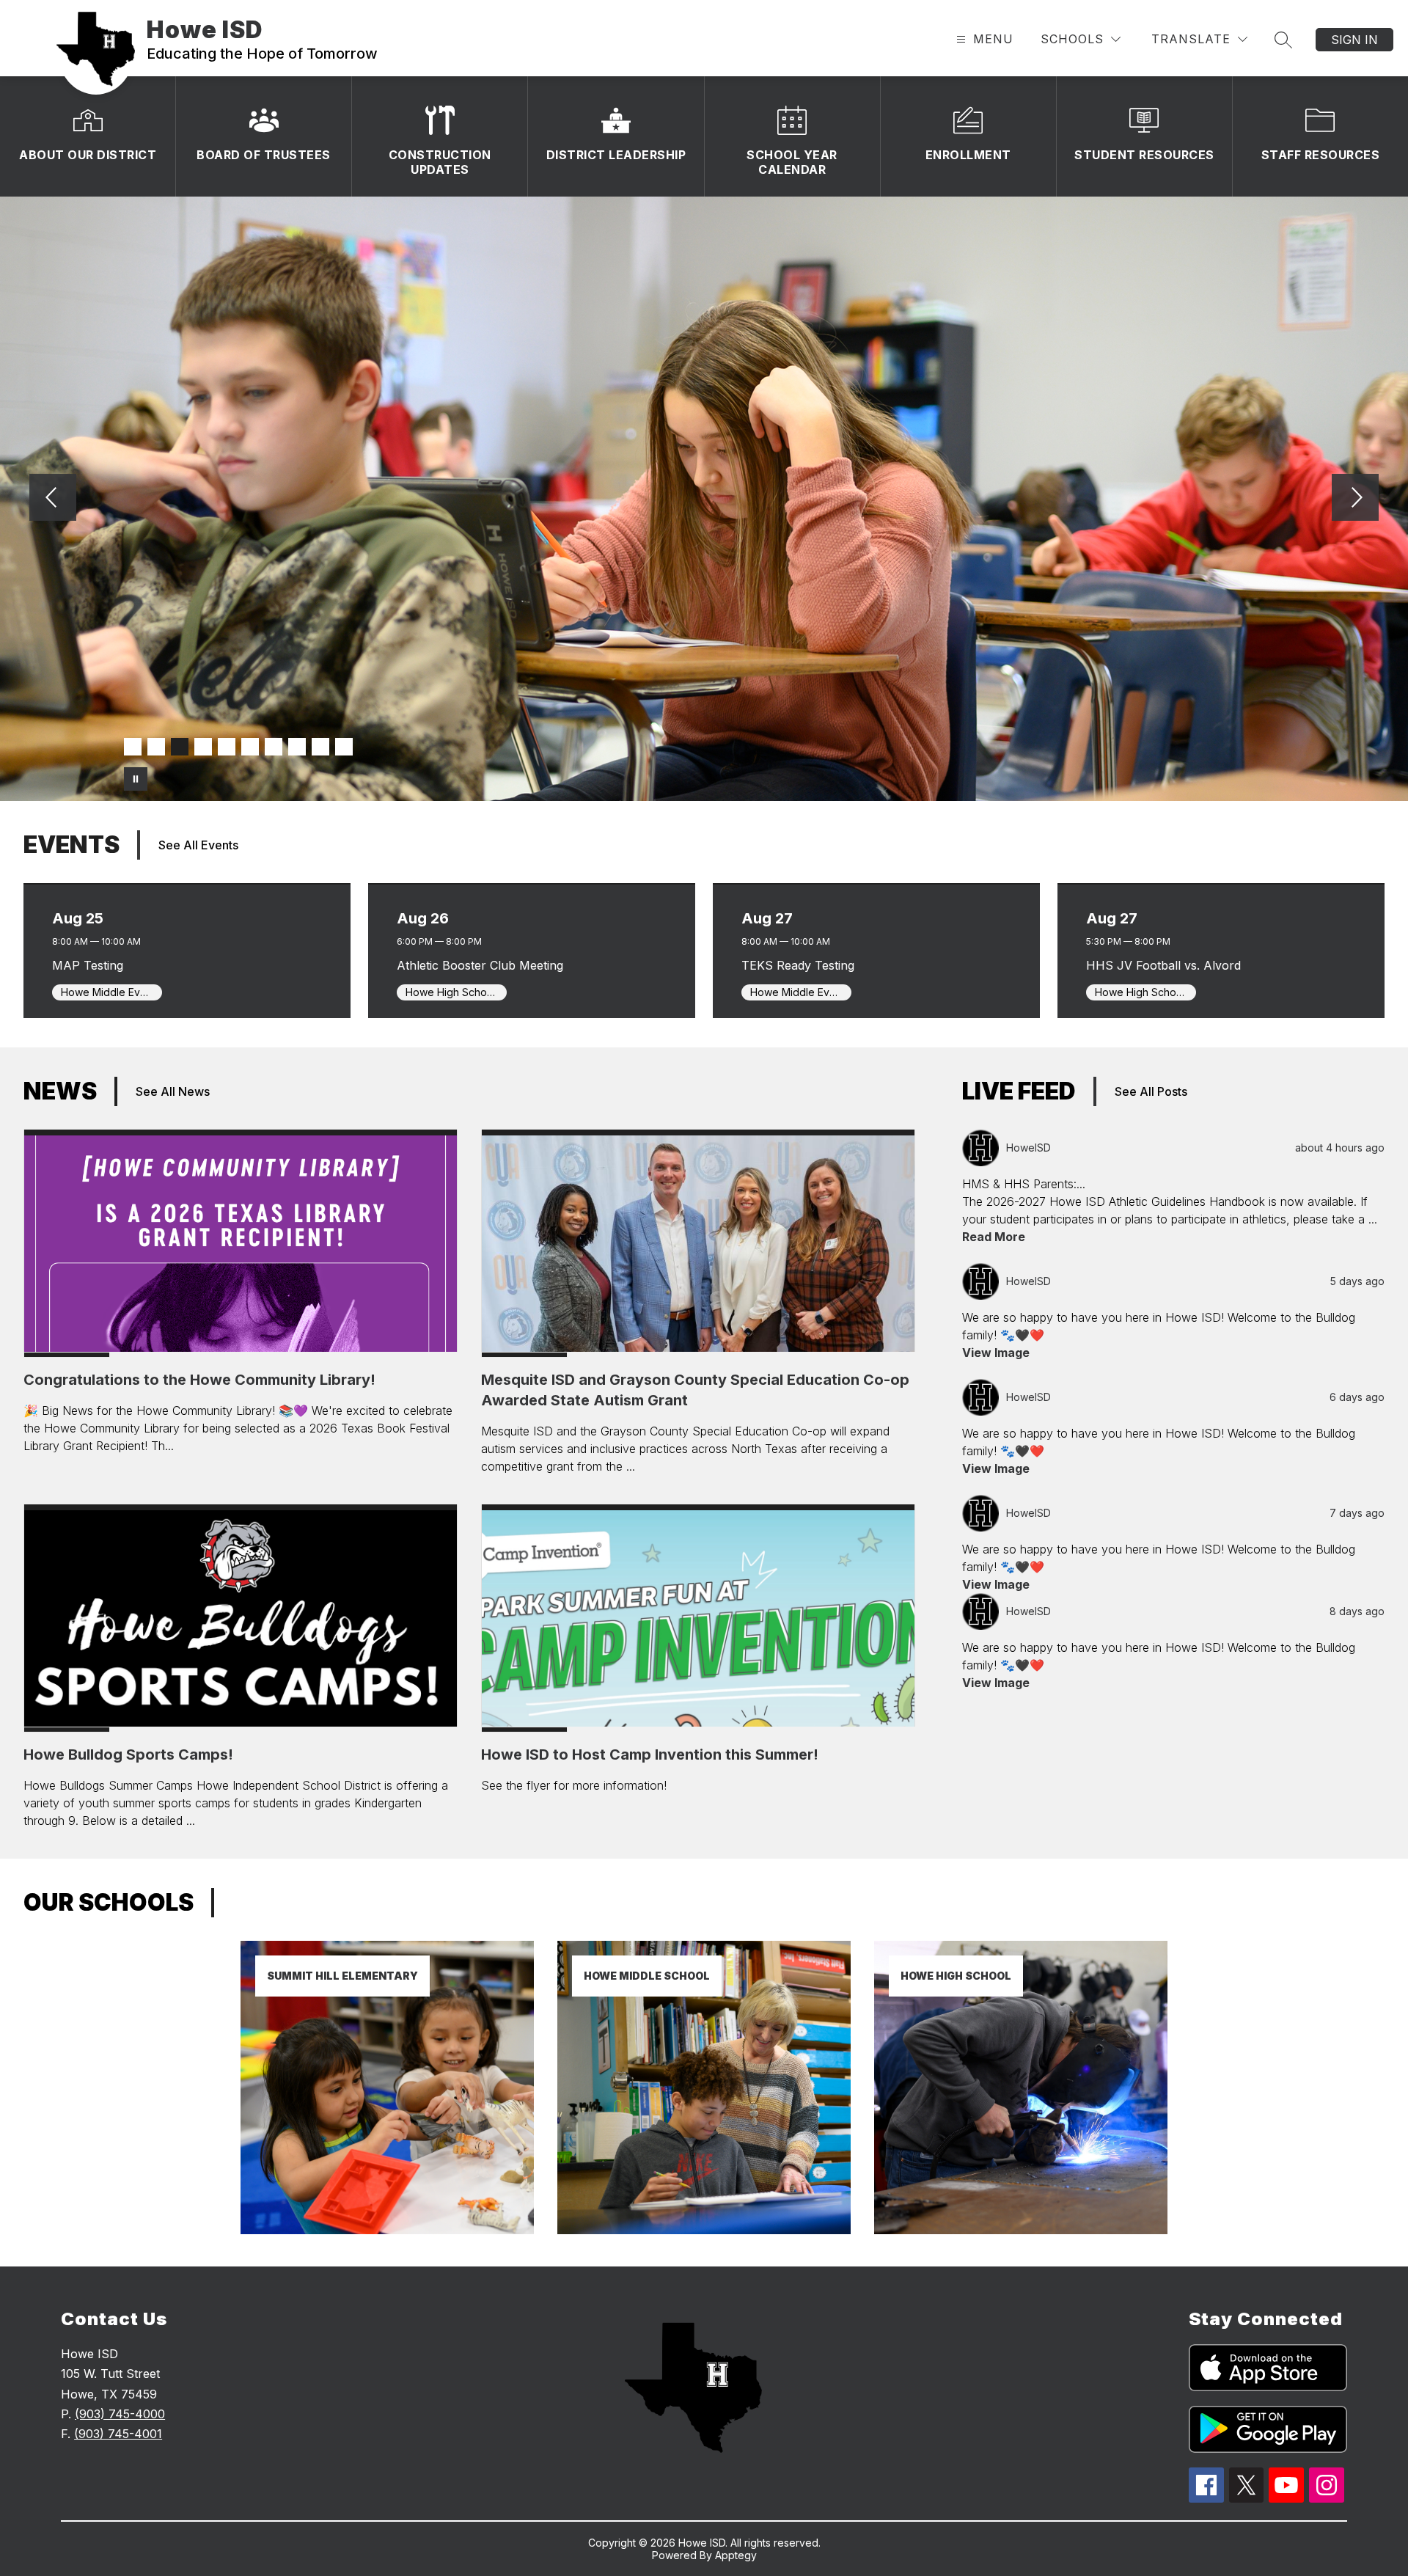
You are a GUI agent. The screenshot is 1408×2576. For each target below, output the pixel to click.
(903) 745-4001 (118, 2434)
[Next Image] (1355, 499)
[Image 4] (203, 747)
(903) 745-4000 (120, 2414)
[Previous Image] (53, 499)
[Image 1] (133, 747)
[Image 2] (156, 747)
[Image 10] (344, 747)
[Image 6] (250, 747)
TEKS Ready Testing (802, 965)
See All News (173, 1091)
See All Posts (1151, 1091)
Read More (994, 1237)
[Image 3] (180, 747)
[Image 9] (320, 747)
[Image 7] (274, 747)
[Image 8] (297, 747)
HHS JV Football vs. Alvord (1167, 965)
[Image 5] (227, 747)
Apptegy (736, 2555)
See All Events (198, 845)
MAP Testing (92, 965)
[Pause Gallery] (136, 779)
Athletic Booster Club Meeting (484, 965)
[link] (387, 2230)
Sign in (1354, 40)
